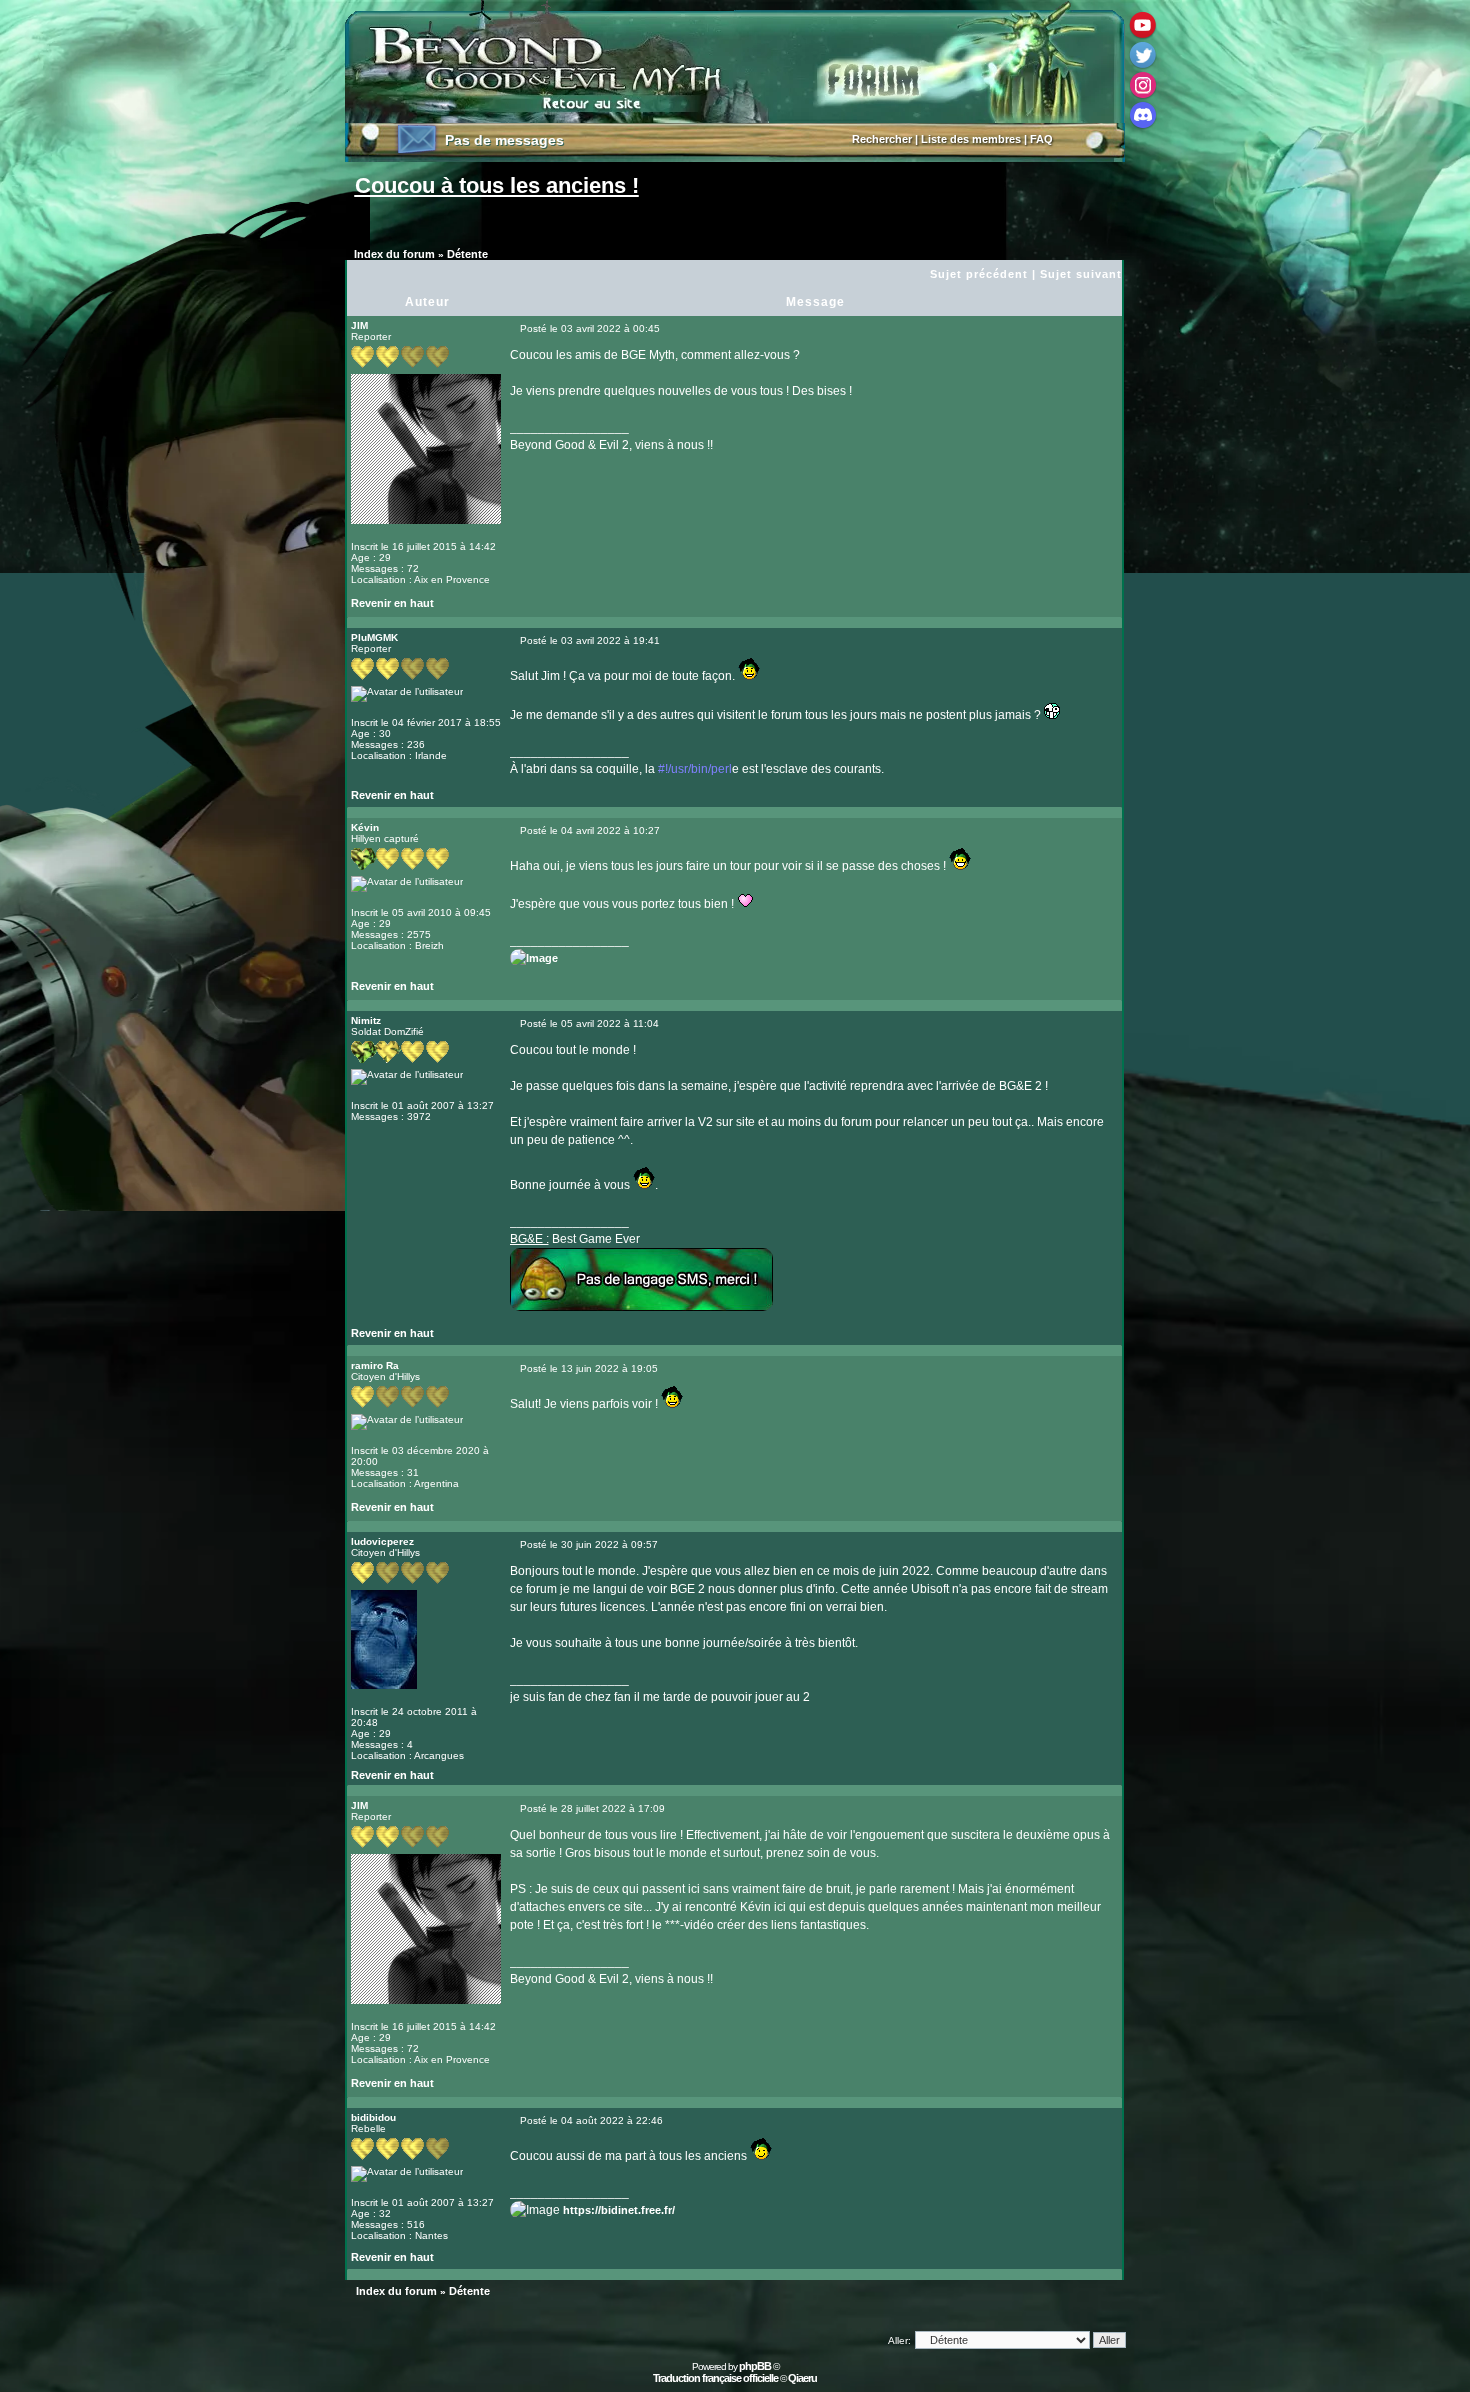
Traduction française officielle (715, 2378)
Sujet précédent (979, 274)
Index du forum (394, 254)
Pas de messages (504, 140)
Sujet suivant (1081, 274)
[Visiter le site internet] (548, 800)
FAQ (1041, 139)
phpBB (755, 2366)
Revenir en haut (392, 603)
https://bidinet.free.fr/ (619, 2210)
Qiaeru (802, 2378)
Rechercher (882, 139)
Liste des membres (971, 139)
